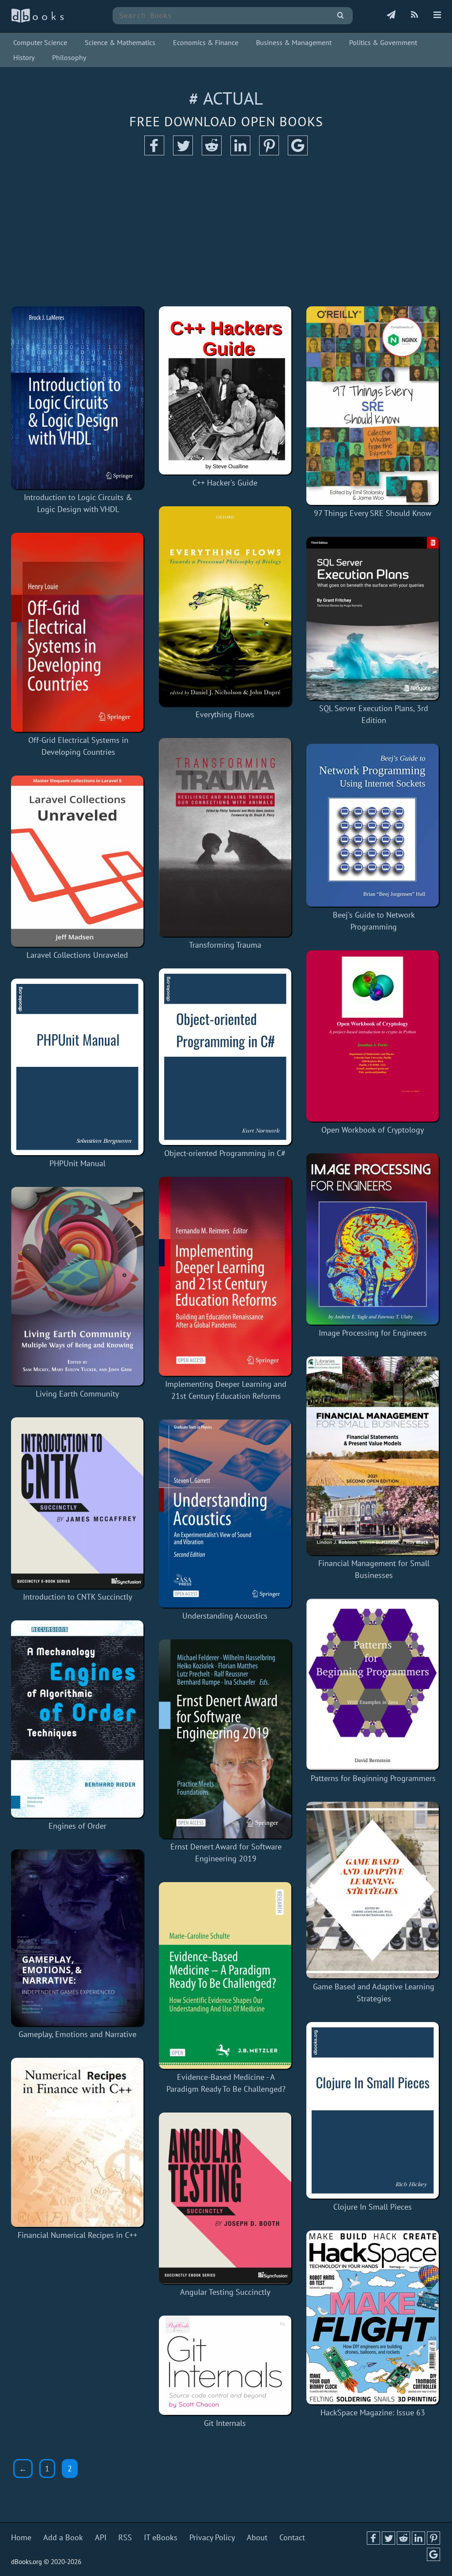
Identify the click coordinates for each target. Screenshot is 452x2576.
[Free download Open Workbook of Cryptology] (373, 1036)
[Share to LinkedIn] (240, 153)
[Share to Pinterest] (269, 153)
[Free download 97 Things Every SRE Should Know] (373, 406)
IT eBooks (161, 2537)
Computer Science (40, 42)
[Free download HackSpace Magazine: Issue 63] (373, 2317)
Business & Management (294, 42)
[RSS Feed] (414, 15)
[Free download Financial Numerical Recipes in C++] (77, 2142)
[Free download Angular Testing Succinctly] (225, 2198)
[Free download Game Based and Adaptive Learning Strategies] (374, 1890)
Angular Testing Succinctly (225, 2292)
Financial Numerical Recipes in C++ (77, 2235)
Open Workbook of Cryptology (373, 1130)
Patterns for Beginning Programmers (373, 1778)
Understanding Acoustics (225, 1616)
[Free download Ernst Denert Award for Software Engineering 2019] (226, 1739)
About (257, 2537)
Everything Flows (225, 714)
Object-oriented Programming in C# (225, 1153)
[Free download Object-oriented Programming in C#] (225, 1057)
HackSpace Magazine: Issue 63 (373, 2412)
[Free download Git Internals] (225, 2365)
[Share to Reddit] (212, 153)
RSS (125, 2537)
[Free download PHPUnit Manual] (77, 1067)
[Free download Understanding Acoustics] (225, 1514)
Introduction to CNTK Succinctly (77, 1597)
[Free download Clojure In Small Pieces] (373, 2110)
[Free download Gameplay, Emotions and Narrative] (77, 1938)
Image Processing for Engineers (373, 1333)
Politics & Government (383, 42)
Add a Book (63, 2537)
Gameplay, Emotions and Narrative (77, 2034)
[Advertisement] (226, 231)
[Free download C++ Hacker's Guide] (225, 390)
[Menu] (437, 15)
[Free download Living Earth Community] (77, 1286)
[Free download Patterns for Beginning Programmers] (373, 1684)
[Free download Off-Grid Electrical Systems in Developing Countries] (78, 632)
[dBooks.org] (38, 21)
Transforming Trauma (225, 945)
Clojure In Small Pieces (373, 2207)
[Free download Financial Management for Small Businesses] (374, 1456)
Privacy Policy (212, 2537)
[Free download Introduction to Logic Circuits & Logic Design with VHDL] (78, 398)
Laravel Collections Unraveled (77, 955)
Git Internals (225, 2423)
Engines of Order (77, 1826)
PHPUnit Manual (77, 1163)
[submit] (341, 16)
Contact (292, 2537)
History (24, 57)
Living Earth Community (77, 1394)
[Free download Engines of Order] (77, 1719)
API (101, 2537)
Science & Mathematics (120, 42)
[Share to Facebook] (154, 153)
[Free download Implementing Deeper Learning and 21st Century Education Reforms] (226, 1276)
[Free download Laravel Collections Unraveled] (77, 861)
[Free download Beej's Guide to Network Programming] (374, 825)
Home (21, 2537)
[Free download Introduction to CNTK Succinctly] (77, 1503)
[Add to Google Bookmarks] (298, 153)
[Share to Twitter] (183, 153)
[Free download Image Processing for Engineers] (373, 1239)
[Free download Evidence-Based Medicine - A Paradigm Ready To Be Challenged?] (226, 1975)
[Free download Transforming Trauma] (225, 837)
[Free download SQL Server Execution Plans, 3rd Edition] (374, 618)
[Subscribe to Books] (391, 15)
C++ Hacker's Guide (225, 483)
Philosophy (69, 57)
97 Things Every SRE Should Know (373, 513)
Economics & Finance (206, 42)
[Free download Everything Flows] (225, 606)
